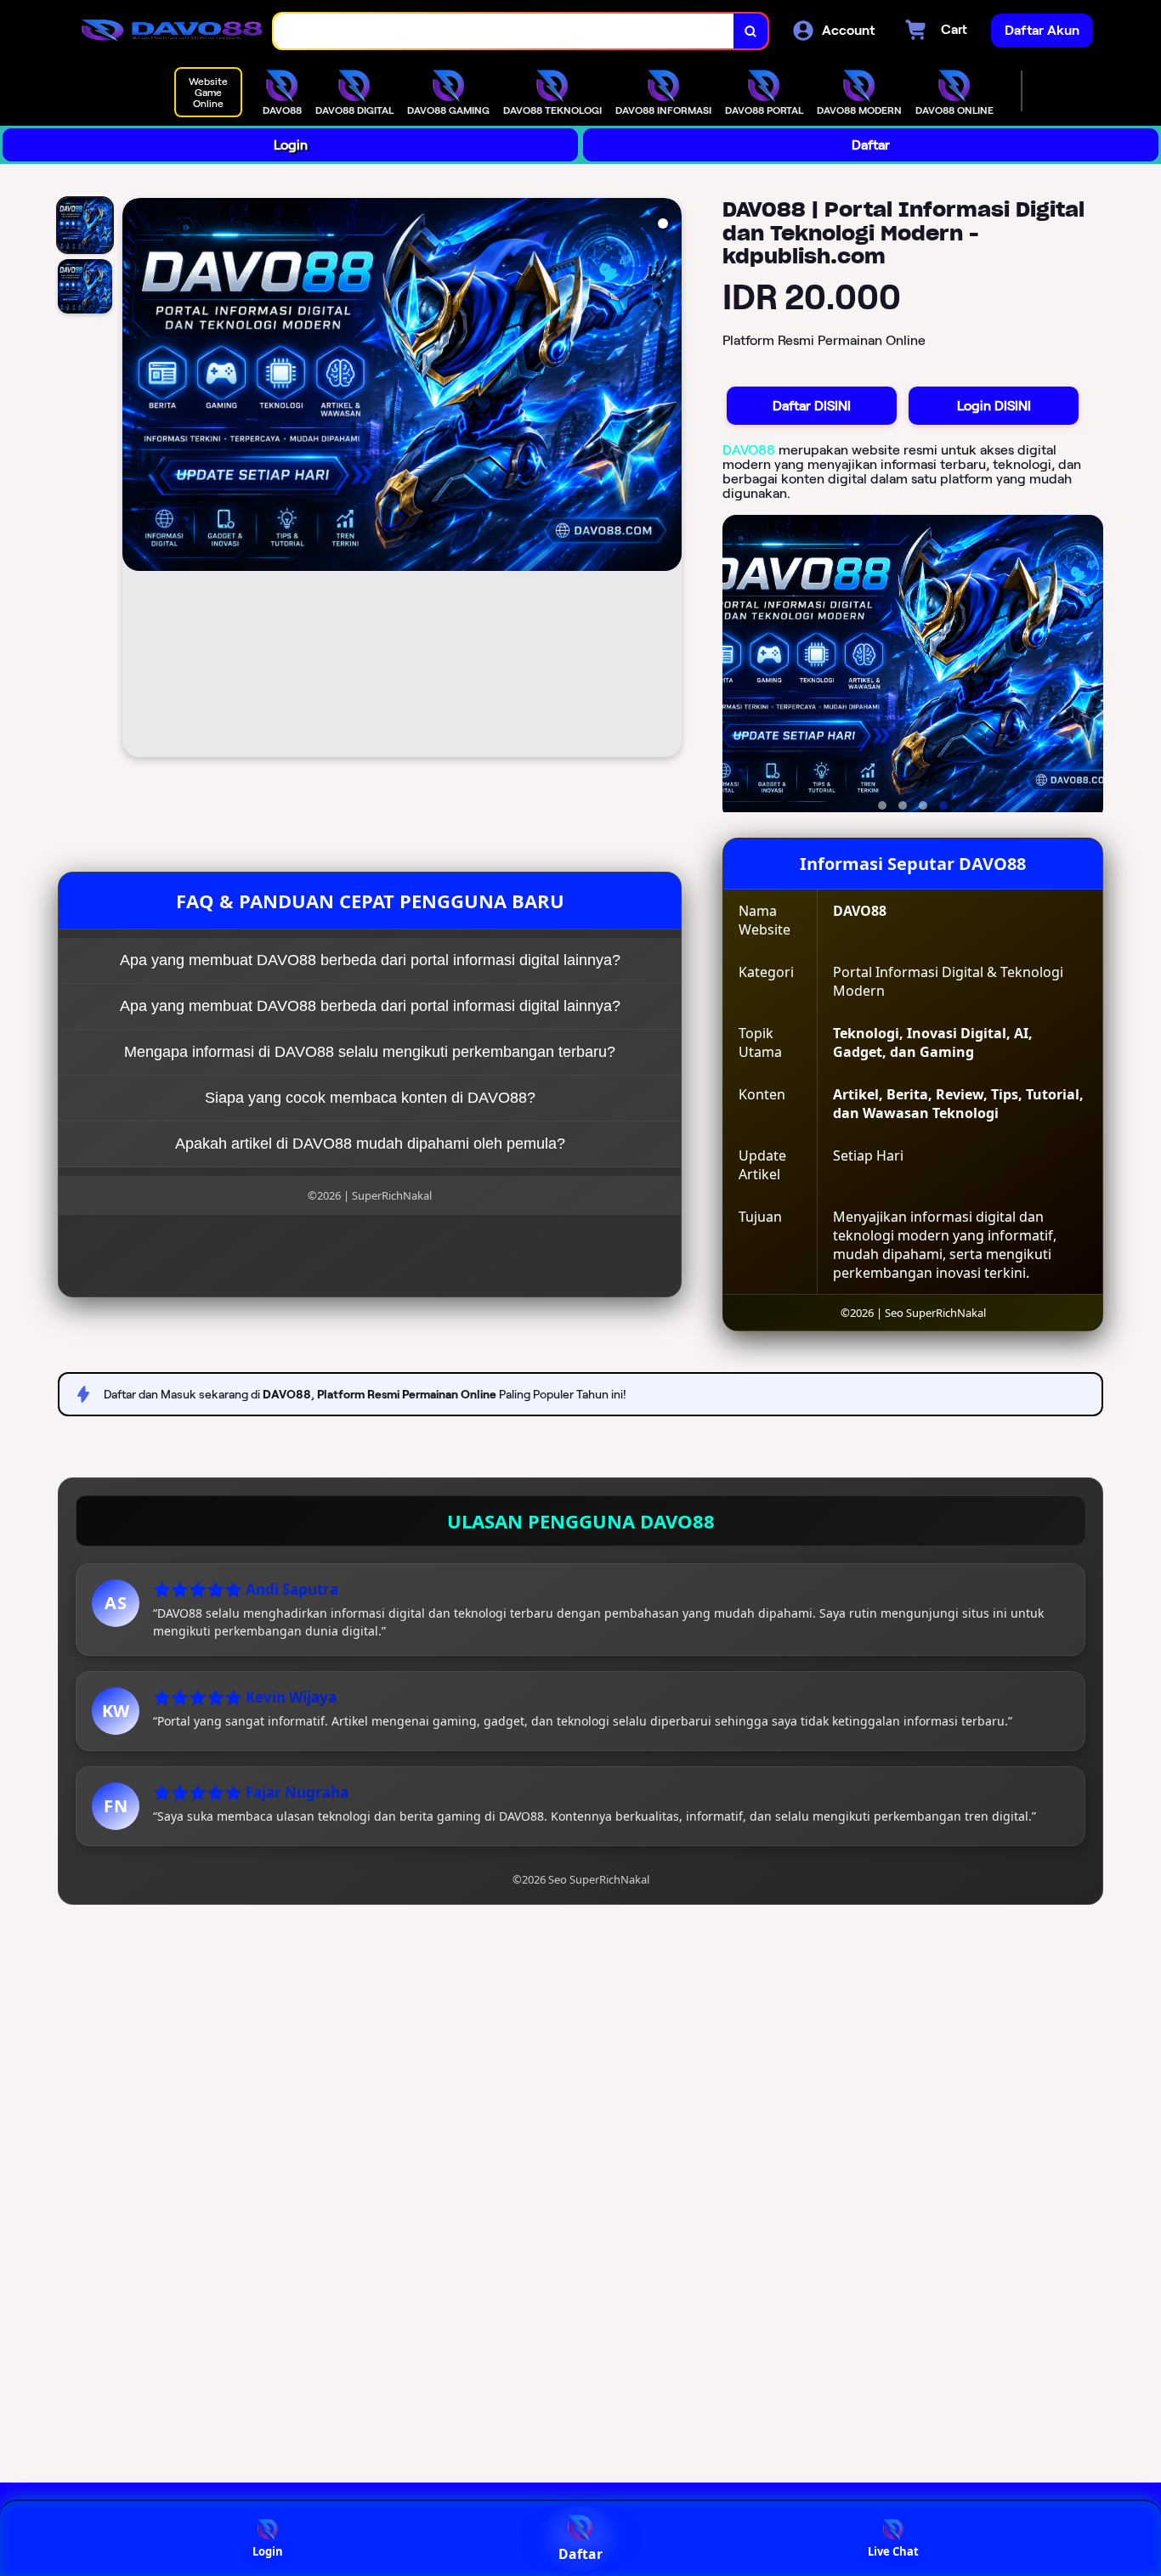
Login (291, 145)
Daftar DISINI (812, 406)
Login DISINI (994, 406)
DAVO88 (749, 450)
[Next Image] (668, 480)
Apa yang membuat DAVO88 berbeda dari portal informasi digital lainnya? (370, 960)
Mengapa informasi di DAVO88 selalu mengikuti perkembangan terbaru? (370, 1052)
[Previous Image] (136, 480)
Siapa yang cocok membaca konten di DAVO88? (370, 1098)
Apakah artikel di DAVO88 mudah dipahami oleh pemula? (370, 1144)
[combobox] (504, 31)
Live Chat (893, 2551)
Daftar (871, 145)
